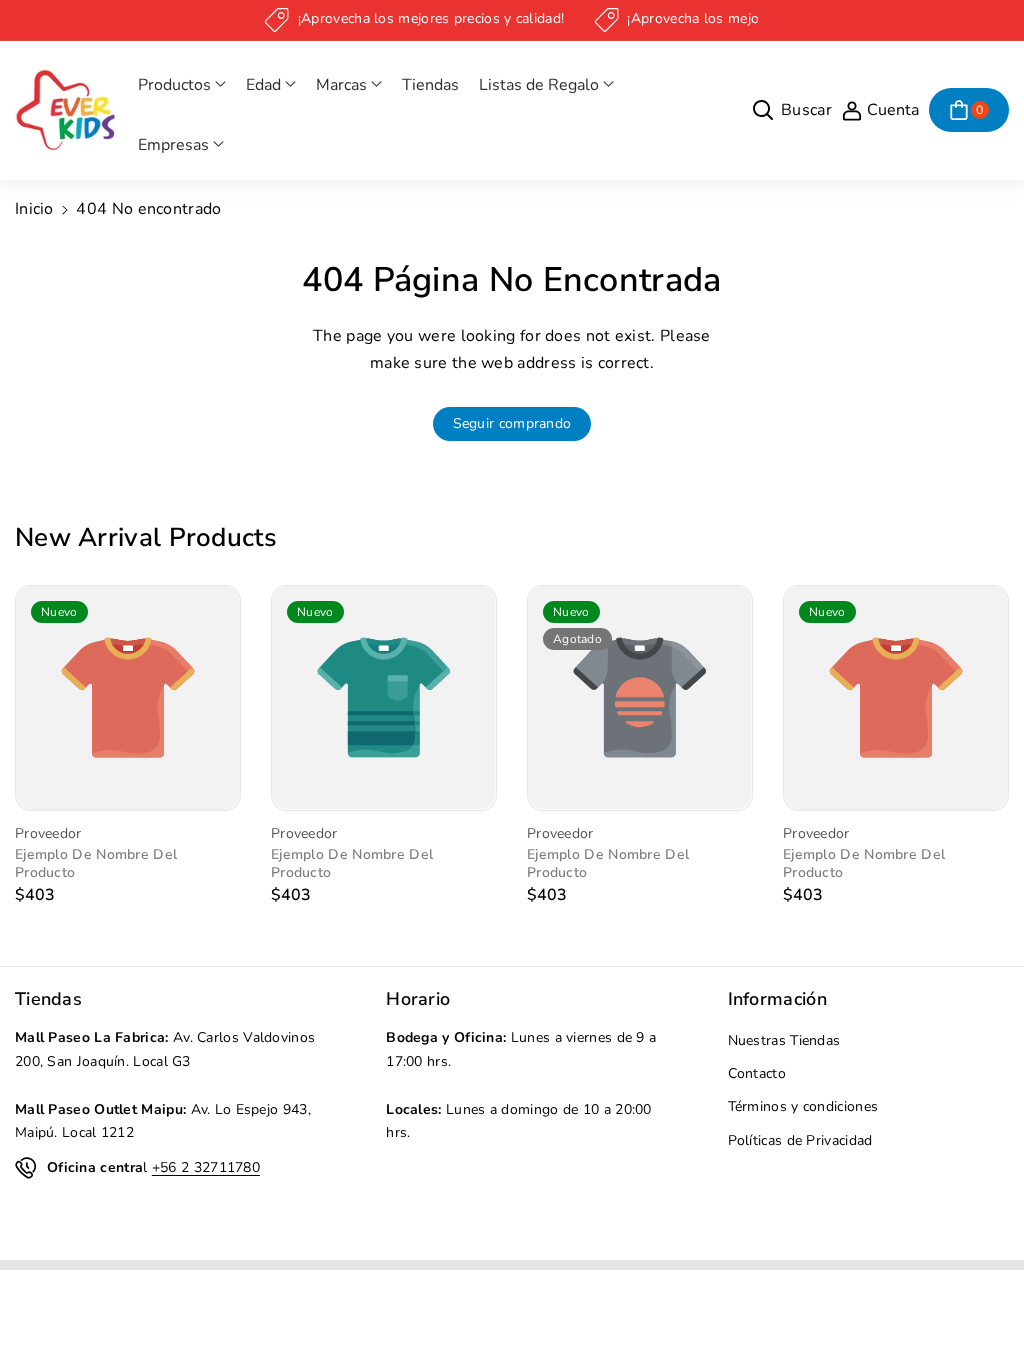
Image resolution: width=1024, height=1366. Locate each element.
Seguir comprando (512, 423)
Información (777, 999)
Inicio (34, 209)
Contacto (757, 1073)
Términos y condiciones (803, 1106)
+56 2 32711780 (206, 1167)
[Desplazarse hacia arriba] (981, 1303)
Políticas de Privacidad (800, 1140)
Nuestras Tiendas (784, 1040)
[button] (182, 85)
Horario (418, 999)
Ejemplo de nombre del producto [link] (96, 864)
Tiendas (48, 999)
